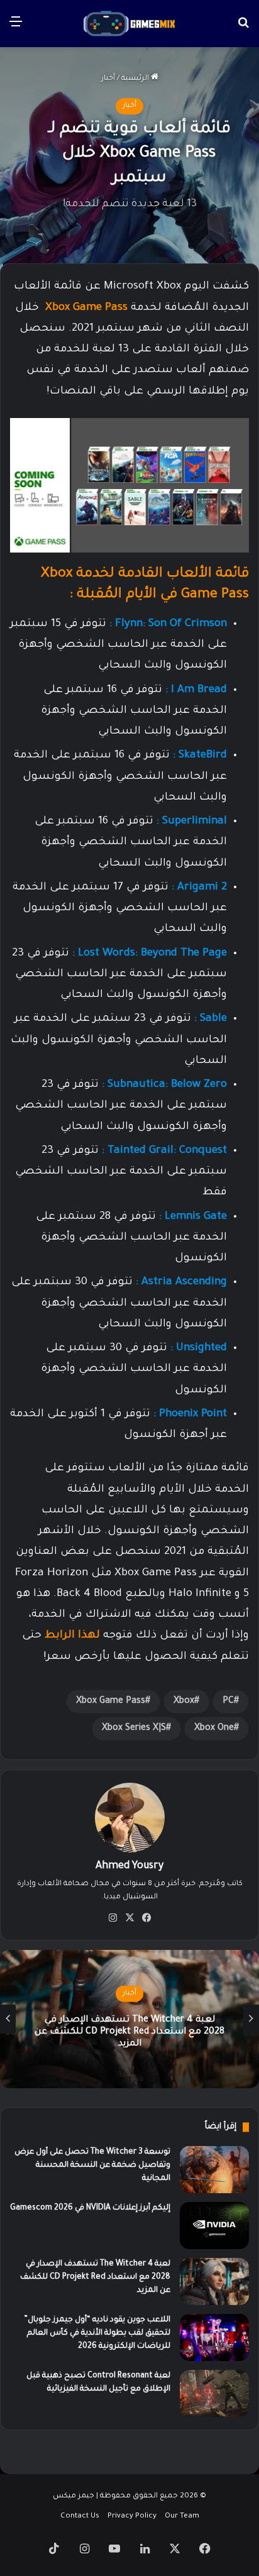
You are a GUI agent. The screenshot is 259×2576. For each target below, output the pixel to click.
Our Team (182, 2517)
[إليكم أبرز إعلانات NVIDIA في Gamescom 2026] (214, 2226)
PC (228, 1702)
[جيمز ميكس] (129, 24)
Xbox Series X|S (134, 1729)
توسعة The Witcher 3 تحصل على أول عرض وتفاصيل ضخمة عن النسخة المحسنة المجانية (92, 2166)
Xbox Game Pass (86, 308)
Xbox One (214, 1729)
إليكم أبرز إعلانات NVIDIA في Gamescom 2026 (90, 2208)
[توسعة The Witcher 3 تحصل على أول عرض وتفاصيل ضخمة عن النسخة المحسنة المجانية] (214, 2170)
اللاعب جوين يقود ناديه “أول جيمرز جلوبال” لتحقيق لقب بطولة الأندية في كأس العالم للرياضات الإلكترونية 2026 (97, 2333)
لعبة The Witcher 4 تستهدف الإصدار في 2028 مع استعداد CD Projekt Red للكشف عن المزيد (129, 2032)
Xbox (184, 1702)
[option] (129, 2019)
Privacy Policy (132, 2517)
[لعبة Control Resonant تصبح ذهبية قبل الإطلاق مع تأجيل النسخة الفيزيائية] (214, 2393)
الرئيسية (136, 79)
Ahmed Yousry (129, 1866)
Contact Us (80, 2517)
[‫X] (129, 1918)
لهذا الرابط (71, 1636)
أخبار (108, 79)
